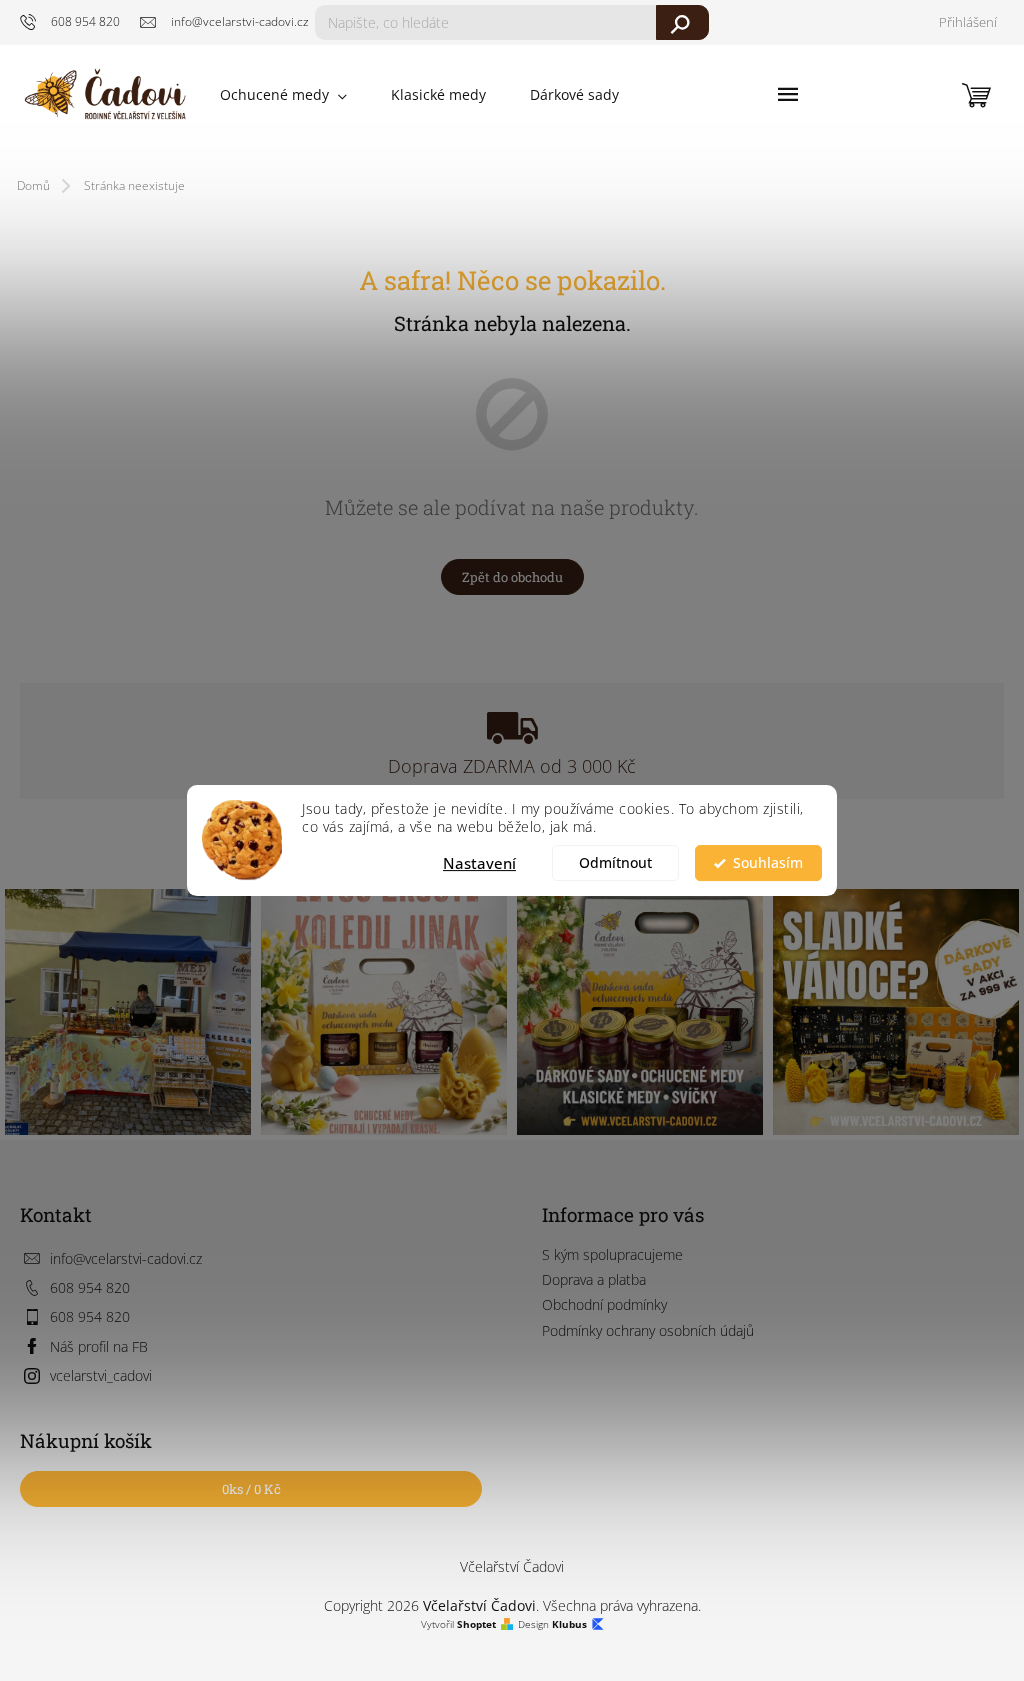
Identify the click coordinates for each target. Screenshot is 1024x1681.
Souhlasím (768, 863)
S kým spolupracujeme (612, 1254)
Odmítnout (615, 863)
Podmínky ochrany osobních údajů (648, 1330)
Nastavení (479, 863)
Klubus (569, 1624)
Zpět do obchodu (512, 577)
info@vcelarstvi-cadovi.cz (126, 1258)
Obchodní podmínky (604, 1304)
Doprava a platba (594, 1279)
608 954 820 (90, 1287)
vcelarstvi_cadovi (101, 1375)
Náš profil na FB (99, 1346)
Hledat (682, 22)
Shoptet (476, 1624)
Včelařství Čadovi (512, 1566)
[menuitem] (283, 95)
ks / (251, 1489)
